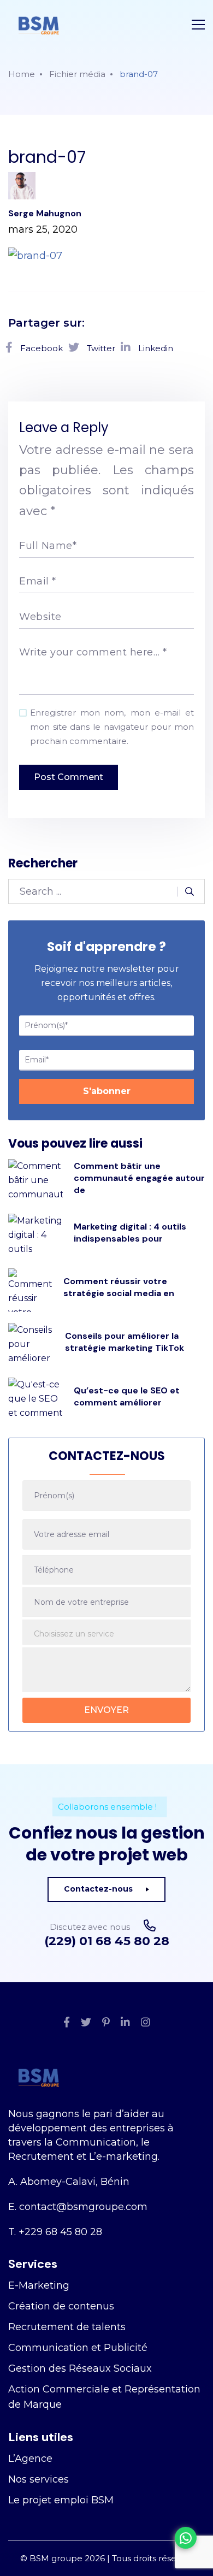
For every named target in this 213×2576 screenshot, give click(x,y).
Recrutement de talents (67, 2327)
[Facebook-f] (67, 2023)
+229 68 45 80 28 (60, 2232)
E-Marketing (39, 2285)
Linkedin (155, 348)
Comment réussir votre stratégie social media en (119, 1287)
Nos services (39, 2479)
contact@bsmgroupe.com (83, 2207)
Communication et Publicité (78, 2348)
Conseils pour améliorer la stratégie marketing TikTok (125, 1342)
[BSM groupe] (39, 25)
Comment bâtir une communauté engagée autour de (139, 1178)
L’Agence (30, 2459)
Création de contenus (61, 2306)
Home (22, 74)
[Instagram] (146, 2023)
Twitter (100, 348)
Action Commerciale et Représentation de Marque (104, 2397)
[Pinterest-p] (106, 2023)
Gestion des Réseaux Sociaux (80, 2368)
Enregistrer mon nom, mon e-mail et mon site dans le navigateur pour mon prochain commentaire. (112, 727)
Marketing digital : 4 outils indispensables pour (130, 1233)
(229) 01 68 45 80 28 (107, 1941)
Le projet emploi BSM (61, 2500)
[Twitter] (86, 2023)
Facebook (40, 348)
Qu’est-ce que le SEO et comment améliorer (127, 1396)
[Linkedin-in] (125, 2023)
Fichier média (77, 74)
